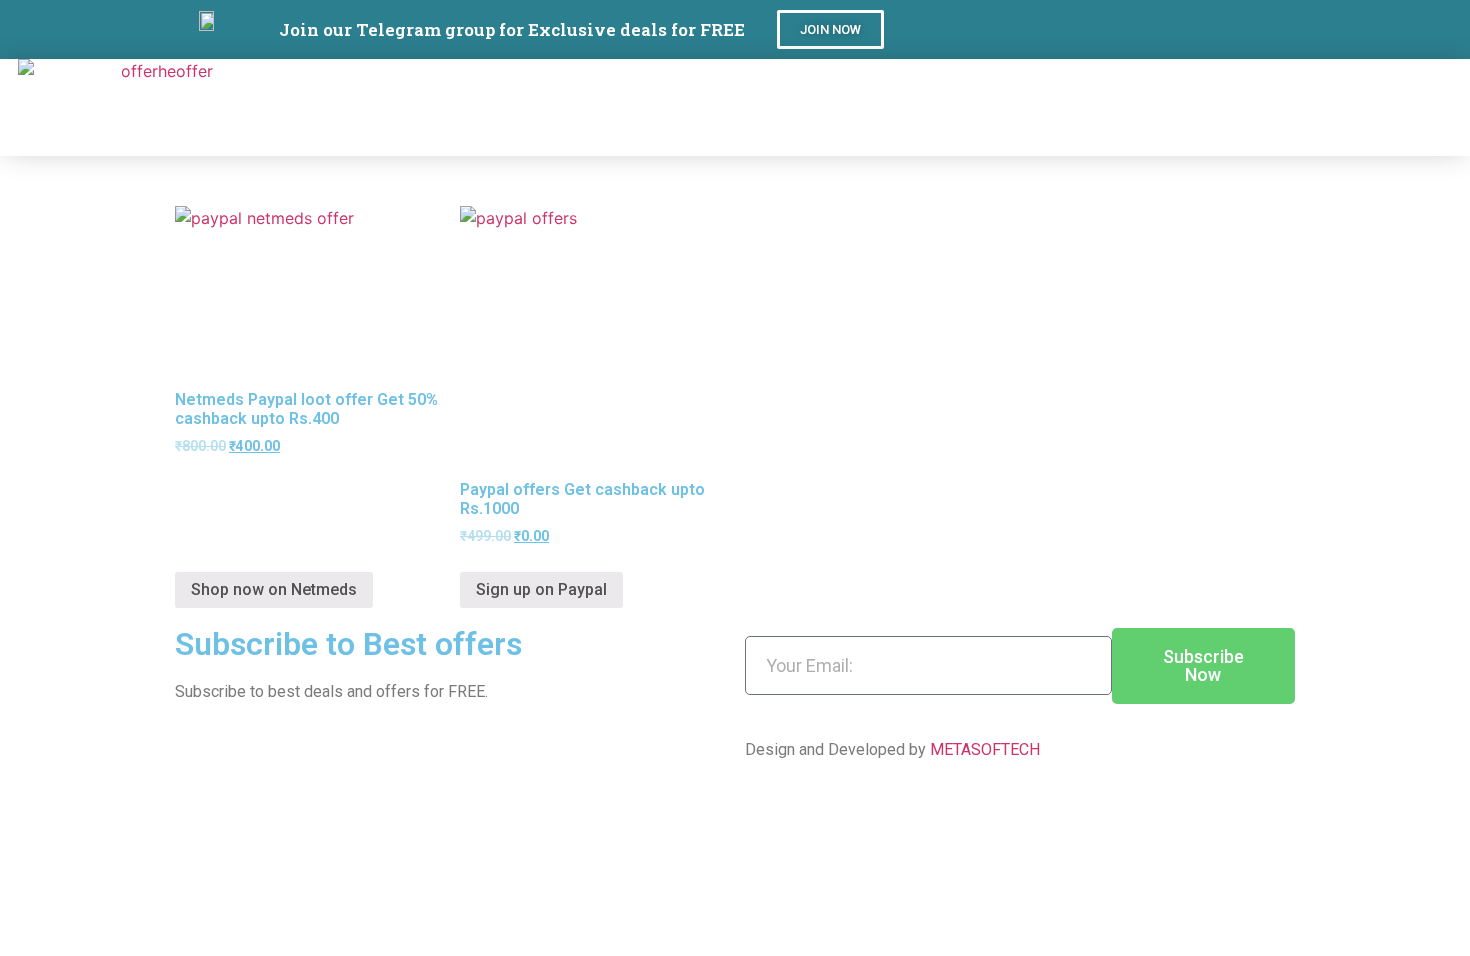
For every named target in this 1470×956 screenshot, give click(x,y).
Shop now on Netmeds (274, 589)
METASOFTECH (985, 749)
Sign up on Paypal (541, 589)
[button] (830, 29)
